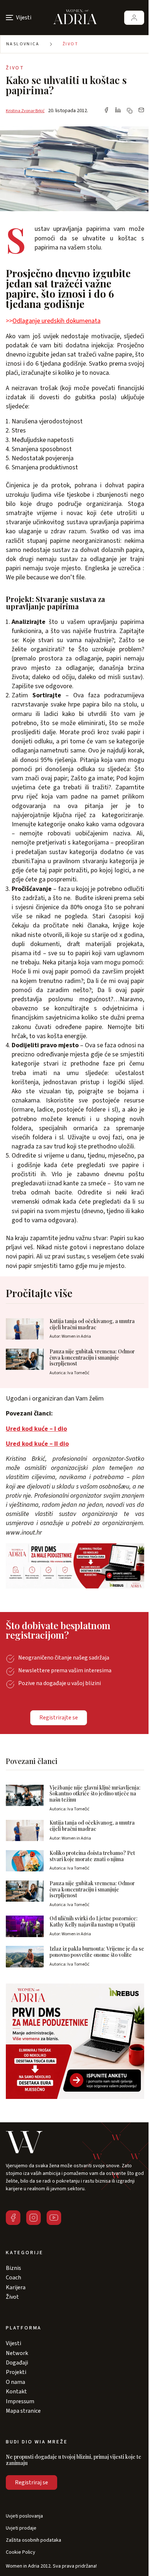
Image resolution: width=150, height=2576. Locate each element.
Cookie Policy (21, 2552)
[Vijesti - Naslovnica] (75, 18)
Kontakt (16, 2392)
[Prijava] (134, 18)
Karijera (16, 2287)
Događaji (17, 2363)
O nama (15, 2382)
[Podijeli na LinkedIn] (118, 111)
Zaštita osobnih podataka (33, 2540)
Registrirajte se (59, 1718)
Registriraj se (31, 2482)
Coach (13, 2278)
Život (70, 44)
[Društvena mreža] (13, 2218)
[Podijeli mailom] (141, 111)
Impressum (20, 2401)
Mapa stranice (23, 2411)
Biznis (13, 2268)
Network (17, 2353)
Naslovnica (23, 44)
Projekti (16, 2372)
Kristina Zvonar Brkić (25, 111)
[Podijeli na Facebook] (106, 111)
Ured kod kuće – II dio (37, 1444)
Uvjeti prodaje (21, 2528)
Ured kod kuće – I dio (36, 1429)
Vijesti (13, 2343)
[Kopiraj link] (130, 111)
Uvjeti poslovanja (24, 2516)
